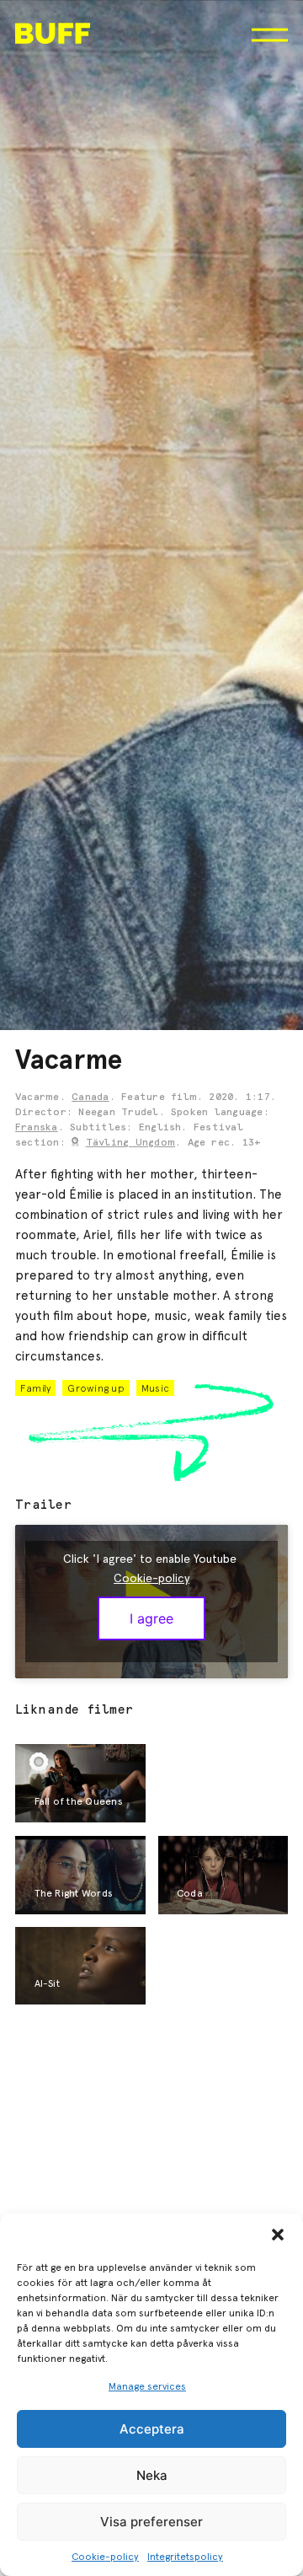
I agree (151, 1618)
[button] (278, 2235)
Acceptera (152, 2429)
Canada (90, 1097)
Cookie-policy (105, 2557)
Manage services (147, 2386)
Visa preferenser (151, 2522)
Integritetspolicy (185, 2557)
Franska (37, 1128)
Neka (152, 2475)
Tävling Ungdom (130, 1143)
